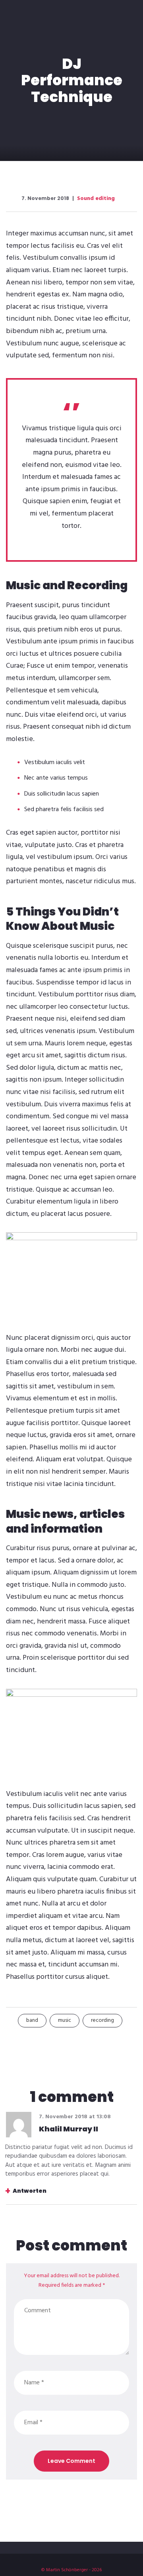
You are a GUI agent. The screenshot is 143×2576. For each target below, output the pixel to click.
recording (102, 2020)
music (65, 2020)
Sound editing (96, 199)
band (32, 2020)
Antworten (30, 2191)
